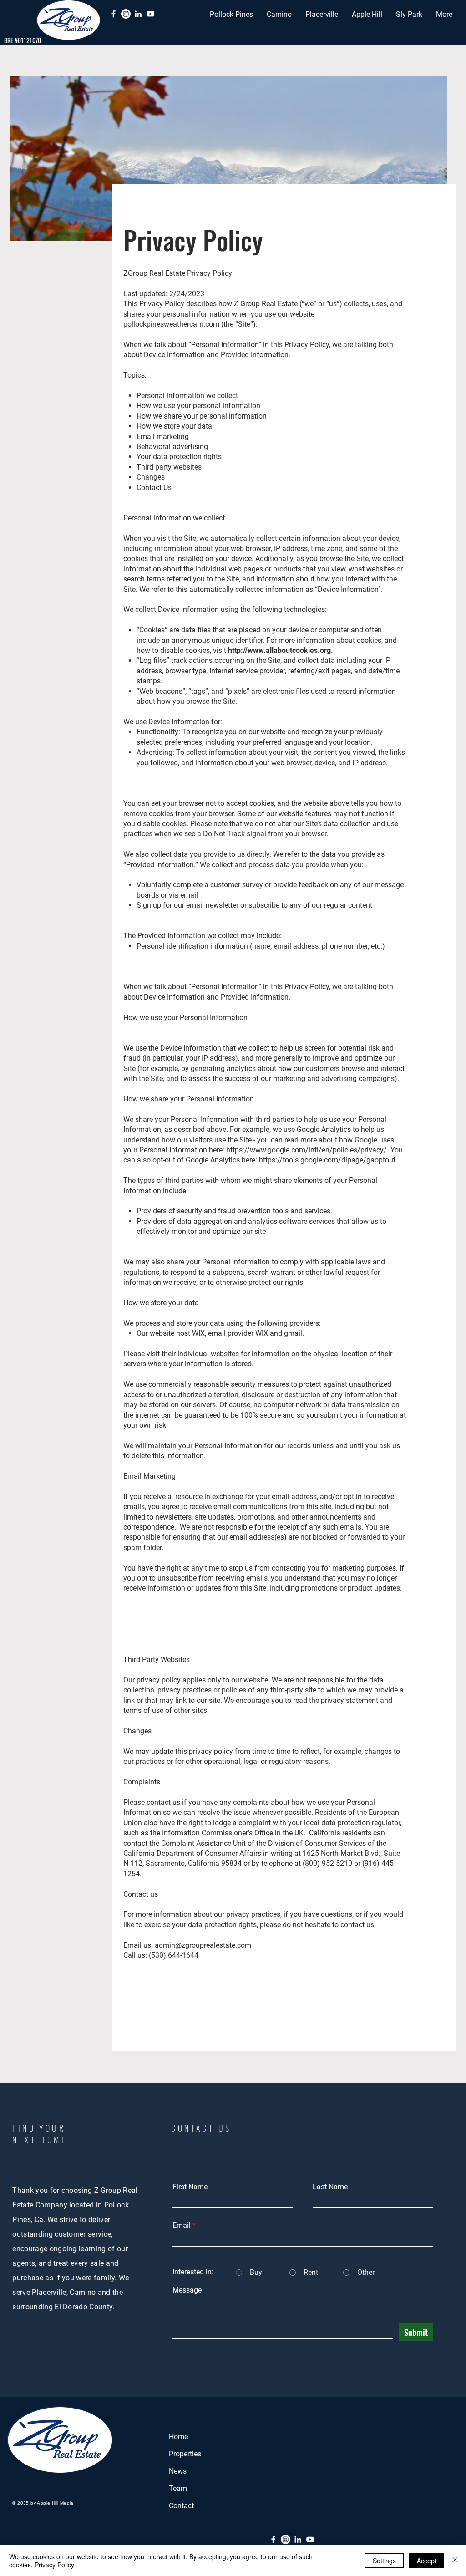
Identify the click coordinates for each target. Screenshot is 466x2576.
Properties (185, 2454)
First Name (190, 2187)
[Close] (455, 2561)
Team (178, 2488)
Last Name (330, 2187)
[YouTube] (150, 14)
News (178, 2471)
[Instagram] (126, 14)
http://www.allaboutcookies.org (279, 650)
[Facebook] (114, 14)
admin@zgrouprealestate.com (203, 1945)
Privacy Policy (54, 2565)
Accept (427, 2561)
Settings (384, 2561)
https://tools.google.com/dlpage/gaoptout (327, 1160)
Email (182, 2226)
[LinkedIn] (138, 14)
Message (187, 2290)
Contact (181, 2506)
